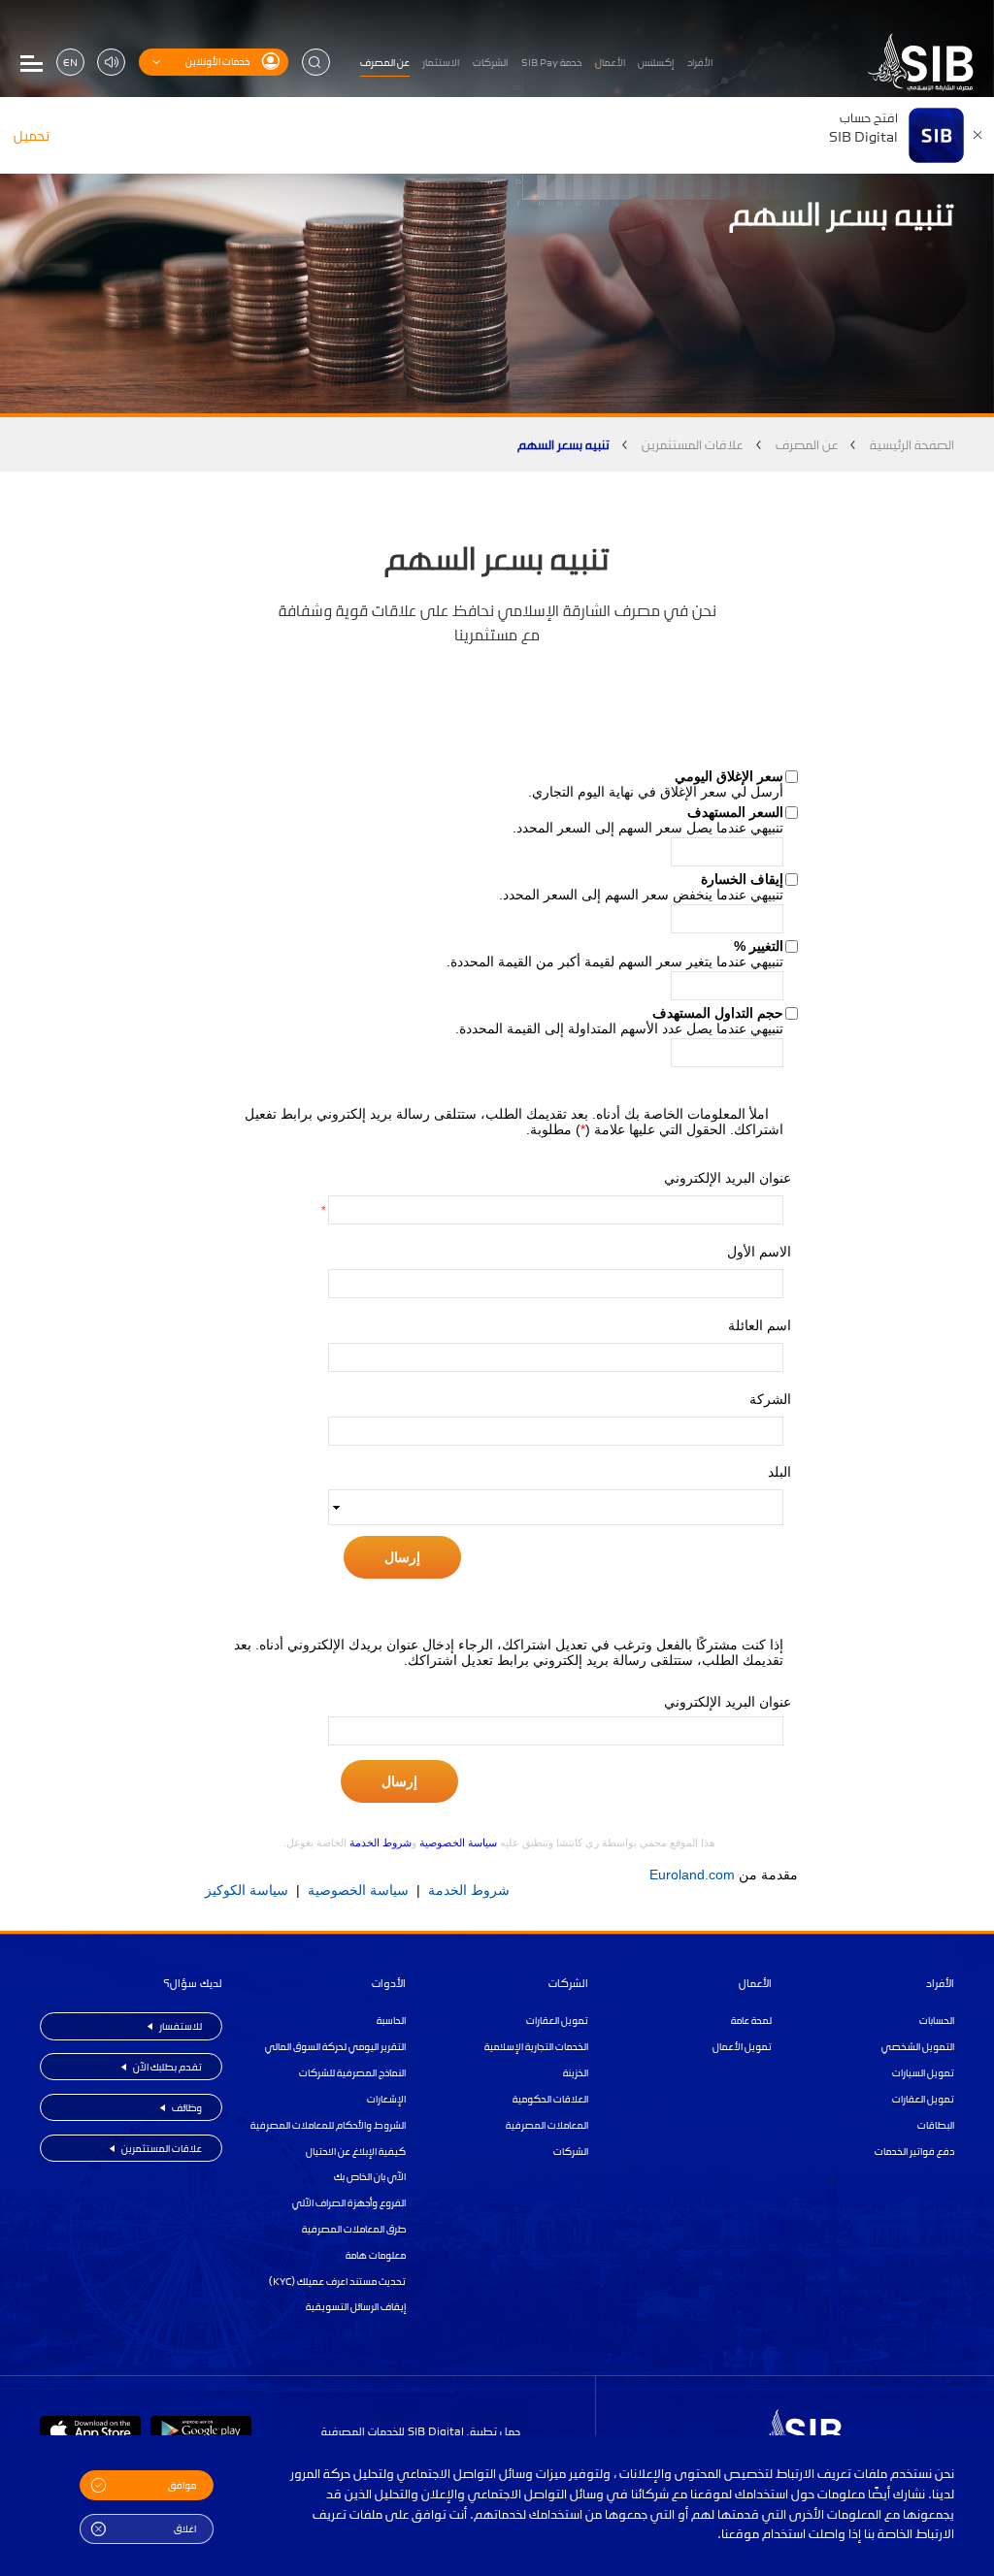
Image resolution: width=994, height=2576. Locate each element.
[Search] (316, 63)
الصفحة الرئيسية (912, 444)
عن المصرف (807, 444)
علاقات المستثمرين (692, 444)
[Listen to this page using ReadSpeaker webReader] (111, 63)
